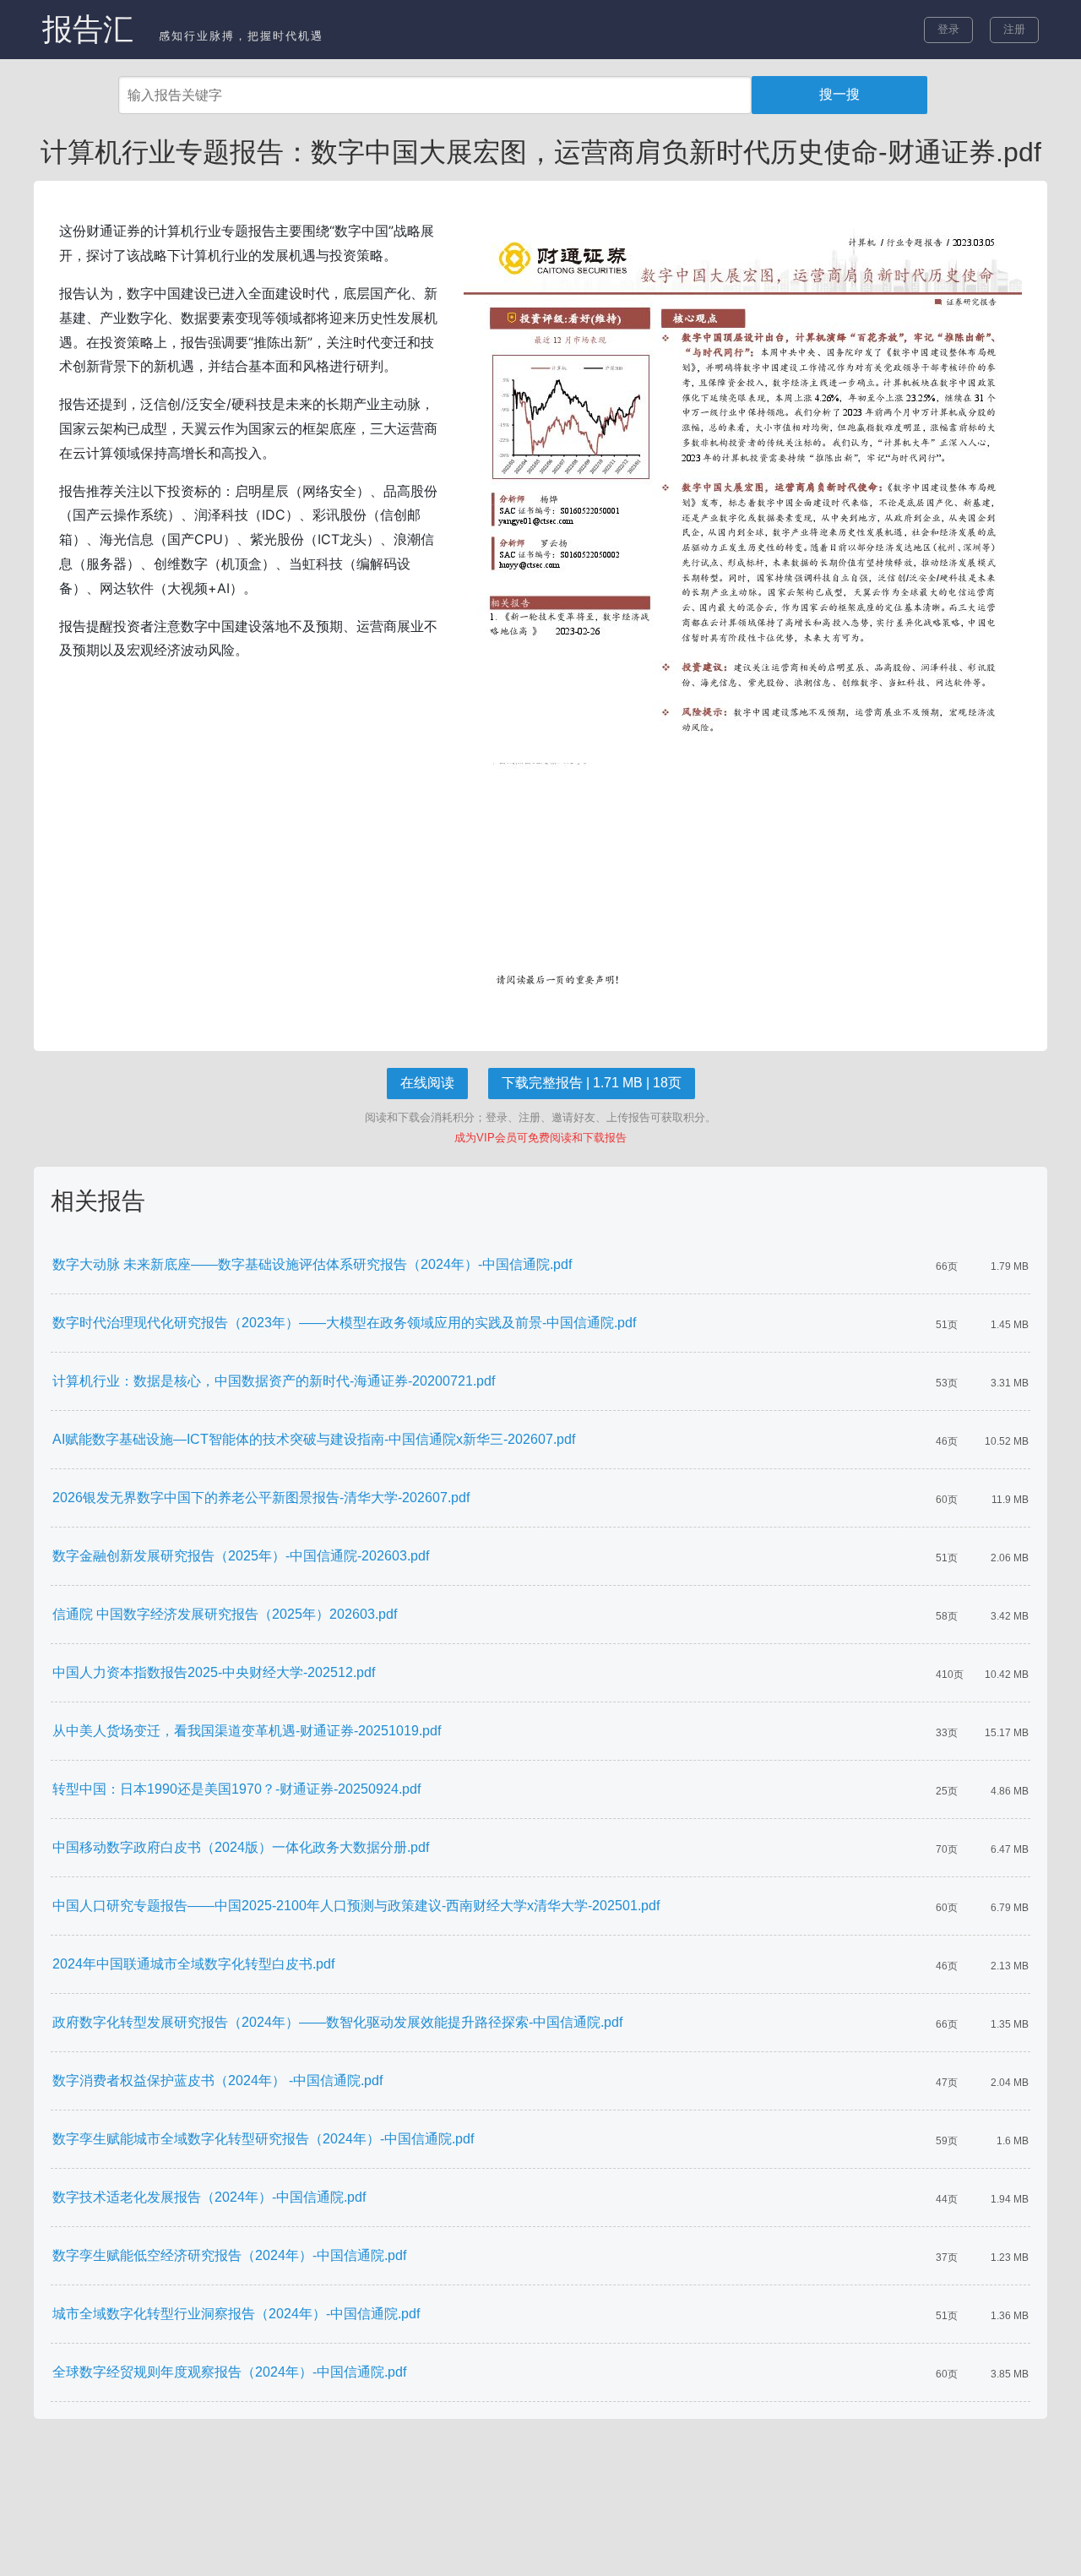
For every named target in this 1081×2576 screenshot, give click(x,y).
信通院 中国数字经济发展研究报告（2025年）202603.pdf (225, 1614)
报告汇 (88, 29)
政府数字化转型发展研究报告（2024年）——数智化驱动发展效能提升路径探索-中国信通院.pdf (337, 2022)
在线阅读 (427, 1083)
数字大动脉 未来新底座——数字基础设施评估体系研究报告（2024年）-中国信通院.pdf (312, 1264)
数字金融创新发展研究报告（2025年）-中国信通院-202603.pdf (241, 1556)
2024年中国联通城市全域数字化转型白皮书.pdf (193, 1964)
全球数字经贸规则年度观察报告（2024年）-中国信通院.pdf (229, 2372)
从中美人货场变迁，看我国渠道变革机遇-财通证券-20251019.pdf (247, 1731)
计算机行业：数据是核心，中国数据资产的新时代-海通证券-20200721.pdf (274, 1381)
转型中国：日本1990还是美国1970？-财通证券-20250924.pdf (236, 1789)
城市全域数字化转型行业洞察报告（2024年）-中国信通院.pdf (236, 2314)
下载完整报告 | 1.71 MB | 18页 (592, 1083)
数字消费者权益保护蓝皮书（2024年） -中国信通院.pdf (217, 2080)
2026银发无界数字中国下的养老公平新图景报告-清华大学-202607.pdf (261, 1498)
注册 (1014, 29)
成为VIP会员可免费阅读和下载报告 (540, 1138)
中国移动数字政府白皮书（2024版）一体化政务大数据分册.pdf (241, 1847)
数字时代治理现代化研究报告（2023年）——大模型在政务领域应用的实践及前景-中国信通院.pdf (344, 1323)
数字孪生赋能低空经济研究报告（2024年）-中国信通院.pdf (229, 2255)
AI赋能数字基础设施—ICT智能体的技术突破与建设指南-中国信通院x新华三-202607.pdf (314, 1439)
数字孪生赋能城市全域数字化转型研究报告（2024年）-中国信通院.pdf (263, 2139)
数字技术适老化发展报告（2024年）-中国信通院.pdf (209, 2197)
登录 (948, 29)
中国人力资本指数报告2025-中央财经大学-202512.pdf (214, 1672)
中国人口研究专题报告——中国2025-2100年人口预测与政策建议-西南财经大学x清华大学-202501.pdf (356, 1906)
